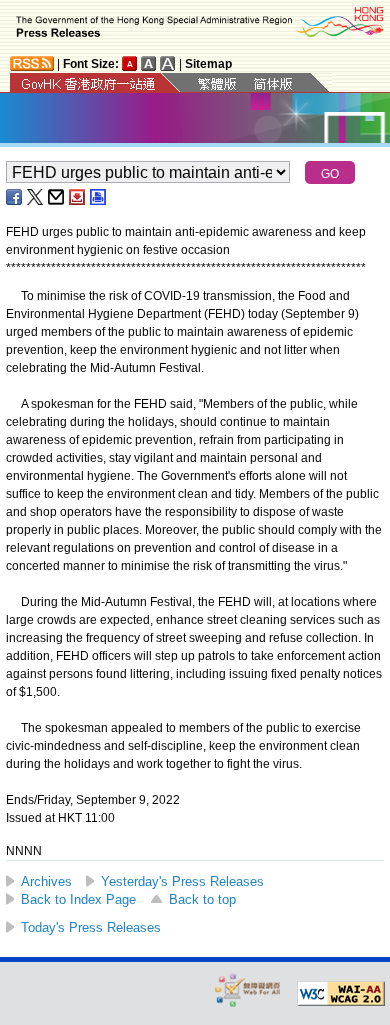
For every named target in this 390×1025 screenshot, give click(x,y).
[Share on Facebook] (15, 197)
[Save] (78, 197)
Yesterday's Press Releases (182, 881)
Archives (46, 881)
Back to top (202, 899)
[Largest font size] (168, 63)
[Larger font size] (149, 63)
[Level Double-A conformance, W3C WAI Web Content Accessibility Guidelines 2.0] (341, 994)
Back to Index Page (78, 899)
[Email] (57, 197)
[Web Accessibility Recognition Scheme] (248, 989)
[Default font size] (130, 63)
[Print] (99, 197)
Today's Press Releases (91, 927)
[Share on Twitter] (36, 197)
